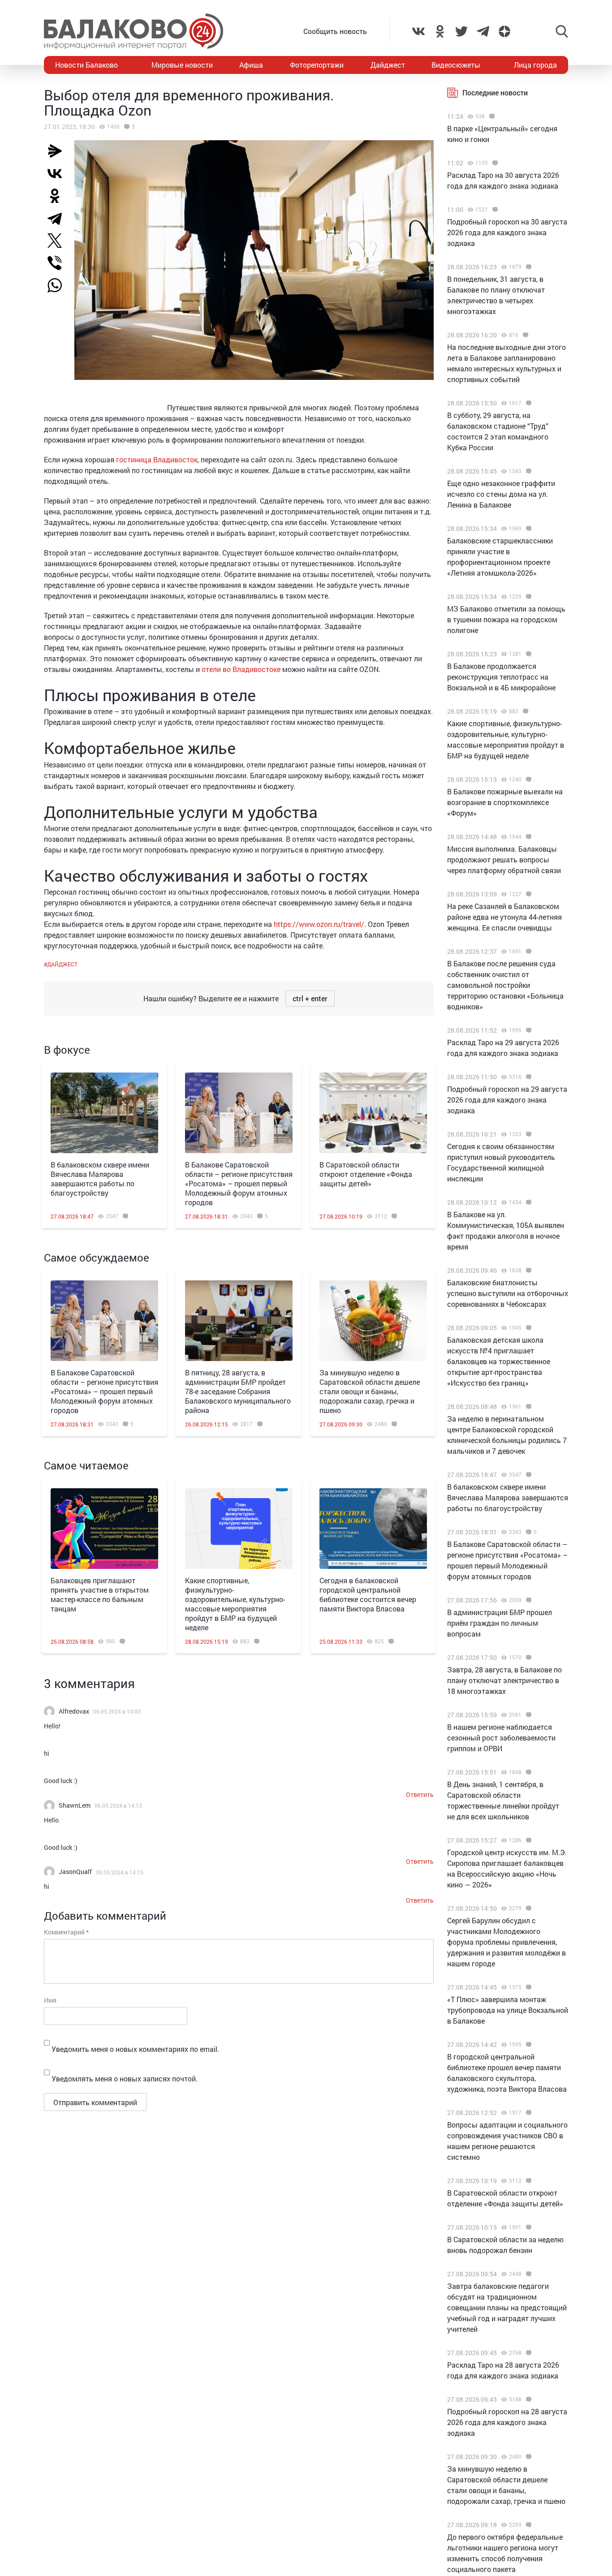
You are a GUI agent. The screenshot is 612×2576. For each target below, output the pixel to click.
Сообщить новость (335, 31)
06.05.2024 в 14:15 (120, 1872)
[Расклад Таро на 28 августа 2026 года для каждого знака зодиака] (528, 2353)
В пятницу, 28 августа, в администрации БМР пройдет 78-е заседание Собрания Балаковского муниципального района (238, 1391)
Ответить (420, 1794)
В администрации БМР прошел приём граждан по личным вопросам (500, 1623)
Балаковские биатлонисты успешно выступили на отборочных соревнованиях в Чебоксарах (508, 1293)
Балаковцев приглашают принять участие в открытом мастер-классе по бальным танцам (100, 1594)
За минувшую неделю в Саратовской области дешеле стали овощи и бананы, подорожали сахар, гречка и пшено (370, 1391)
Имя (50, 2000)
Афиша (251, 65)
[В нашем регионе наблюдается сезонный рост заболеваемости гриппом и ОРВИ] (528, 1715)
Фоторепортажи (317, 65)
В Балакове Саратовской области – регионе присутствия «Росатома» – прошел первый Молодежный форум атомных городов (239, 1183)
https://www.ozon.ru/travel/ (319, 924)
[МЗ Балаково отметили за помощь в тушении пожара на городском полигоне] (528, 597)
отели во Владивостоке (241, 669)
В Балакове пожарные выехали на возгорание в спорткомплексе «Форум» (505, 802)
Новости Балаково (86, 65)
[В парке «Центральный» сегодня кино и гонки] (491, 116)
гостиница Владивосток (157, 459)
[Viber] (58, 263)
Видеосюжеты (456, 65)
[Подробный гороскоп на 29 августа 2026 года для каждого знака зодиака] (528, 1077)
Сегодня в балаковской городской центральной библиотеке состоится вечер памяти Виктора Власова (368, 1594)
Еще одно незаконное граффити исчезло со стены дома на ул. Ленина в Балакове (501, 494)
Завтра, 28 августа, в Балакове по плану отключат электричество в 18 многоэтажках (504, 1680)
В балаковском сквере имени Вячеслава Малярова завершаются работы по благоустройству (100, 1179)
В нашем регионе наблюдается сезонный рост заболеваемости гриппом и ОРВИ (501, 1738)
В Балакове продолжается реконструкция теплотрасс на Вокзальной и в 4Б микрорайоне (501, 677)
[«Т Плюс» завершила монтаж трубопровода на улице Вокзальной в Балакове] (528, 1987)
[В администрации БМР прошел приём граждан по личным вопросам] (528, 1600)
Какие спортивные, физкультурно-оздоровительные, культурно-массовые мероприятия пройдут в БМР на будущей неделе (235, 1604)
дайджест (62, 964)
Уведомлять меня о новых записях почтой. (125, 2078)
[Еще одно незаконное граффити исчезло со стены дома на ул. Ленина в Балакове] (528, 471)
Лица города (535, 65)
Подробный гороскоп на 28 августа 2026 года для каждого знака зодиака (507, 2422)
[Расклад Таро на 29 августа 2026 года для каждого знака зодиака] (528, 1030)
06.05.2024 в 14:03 (117, 1711)
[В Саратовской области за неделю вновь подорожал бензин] (528, 2227)
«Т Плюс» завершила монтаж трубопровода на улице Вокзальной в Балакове (508, 2010)
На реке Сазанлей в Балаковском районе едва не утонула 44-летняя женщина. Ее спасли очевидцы (504, 917)
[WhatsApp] (59, 285)
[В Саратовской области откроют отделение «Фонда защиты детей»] (373, 1113)
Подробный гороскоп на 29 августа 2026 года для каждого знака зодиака (507, 1100)
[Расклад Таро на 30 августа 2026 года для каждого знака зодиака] (494, 163)
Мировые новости (182, 65)
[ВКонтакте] (58, 173)
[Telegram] (58, 218)
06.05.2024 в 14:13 (118, 1805)
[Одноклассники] (58, 196)
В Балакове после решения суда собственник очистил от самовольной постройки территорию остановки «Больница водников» (505, 985)
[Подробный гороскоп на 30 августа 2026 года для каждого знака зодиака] (494, 210)
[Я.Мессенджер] (58, 151)
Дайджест (388, 65)
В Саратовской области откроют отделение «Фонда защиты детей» (366, 1174)
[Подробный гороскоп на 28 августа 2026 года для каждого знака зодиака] (528, 2399)
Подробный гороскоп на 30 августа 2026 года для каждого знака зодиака (507, 232)
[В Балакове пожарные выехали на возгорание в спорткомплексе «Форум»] (528, 780)
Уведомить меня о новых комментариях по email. (135, 2049)
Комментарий (66, 1932)
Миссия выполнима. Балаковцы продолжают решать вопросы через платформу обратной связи (504, 859)
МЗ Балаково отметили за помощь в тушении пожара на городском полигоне (506, 619)
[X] (58, 241)
